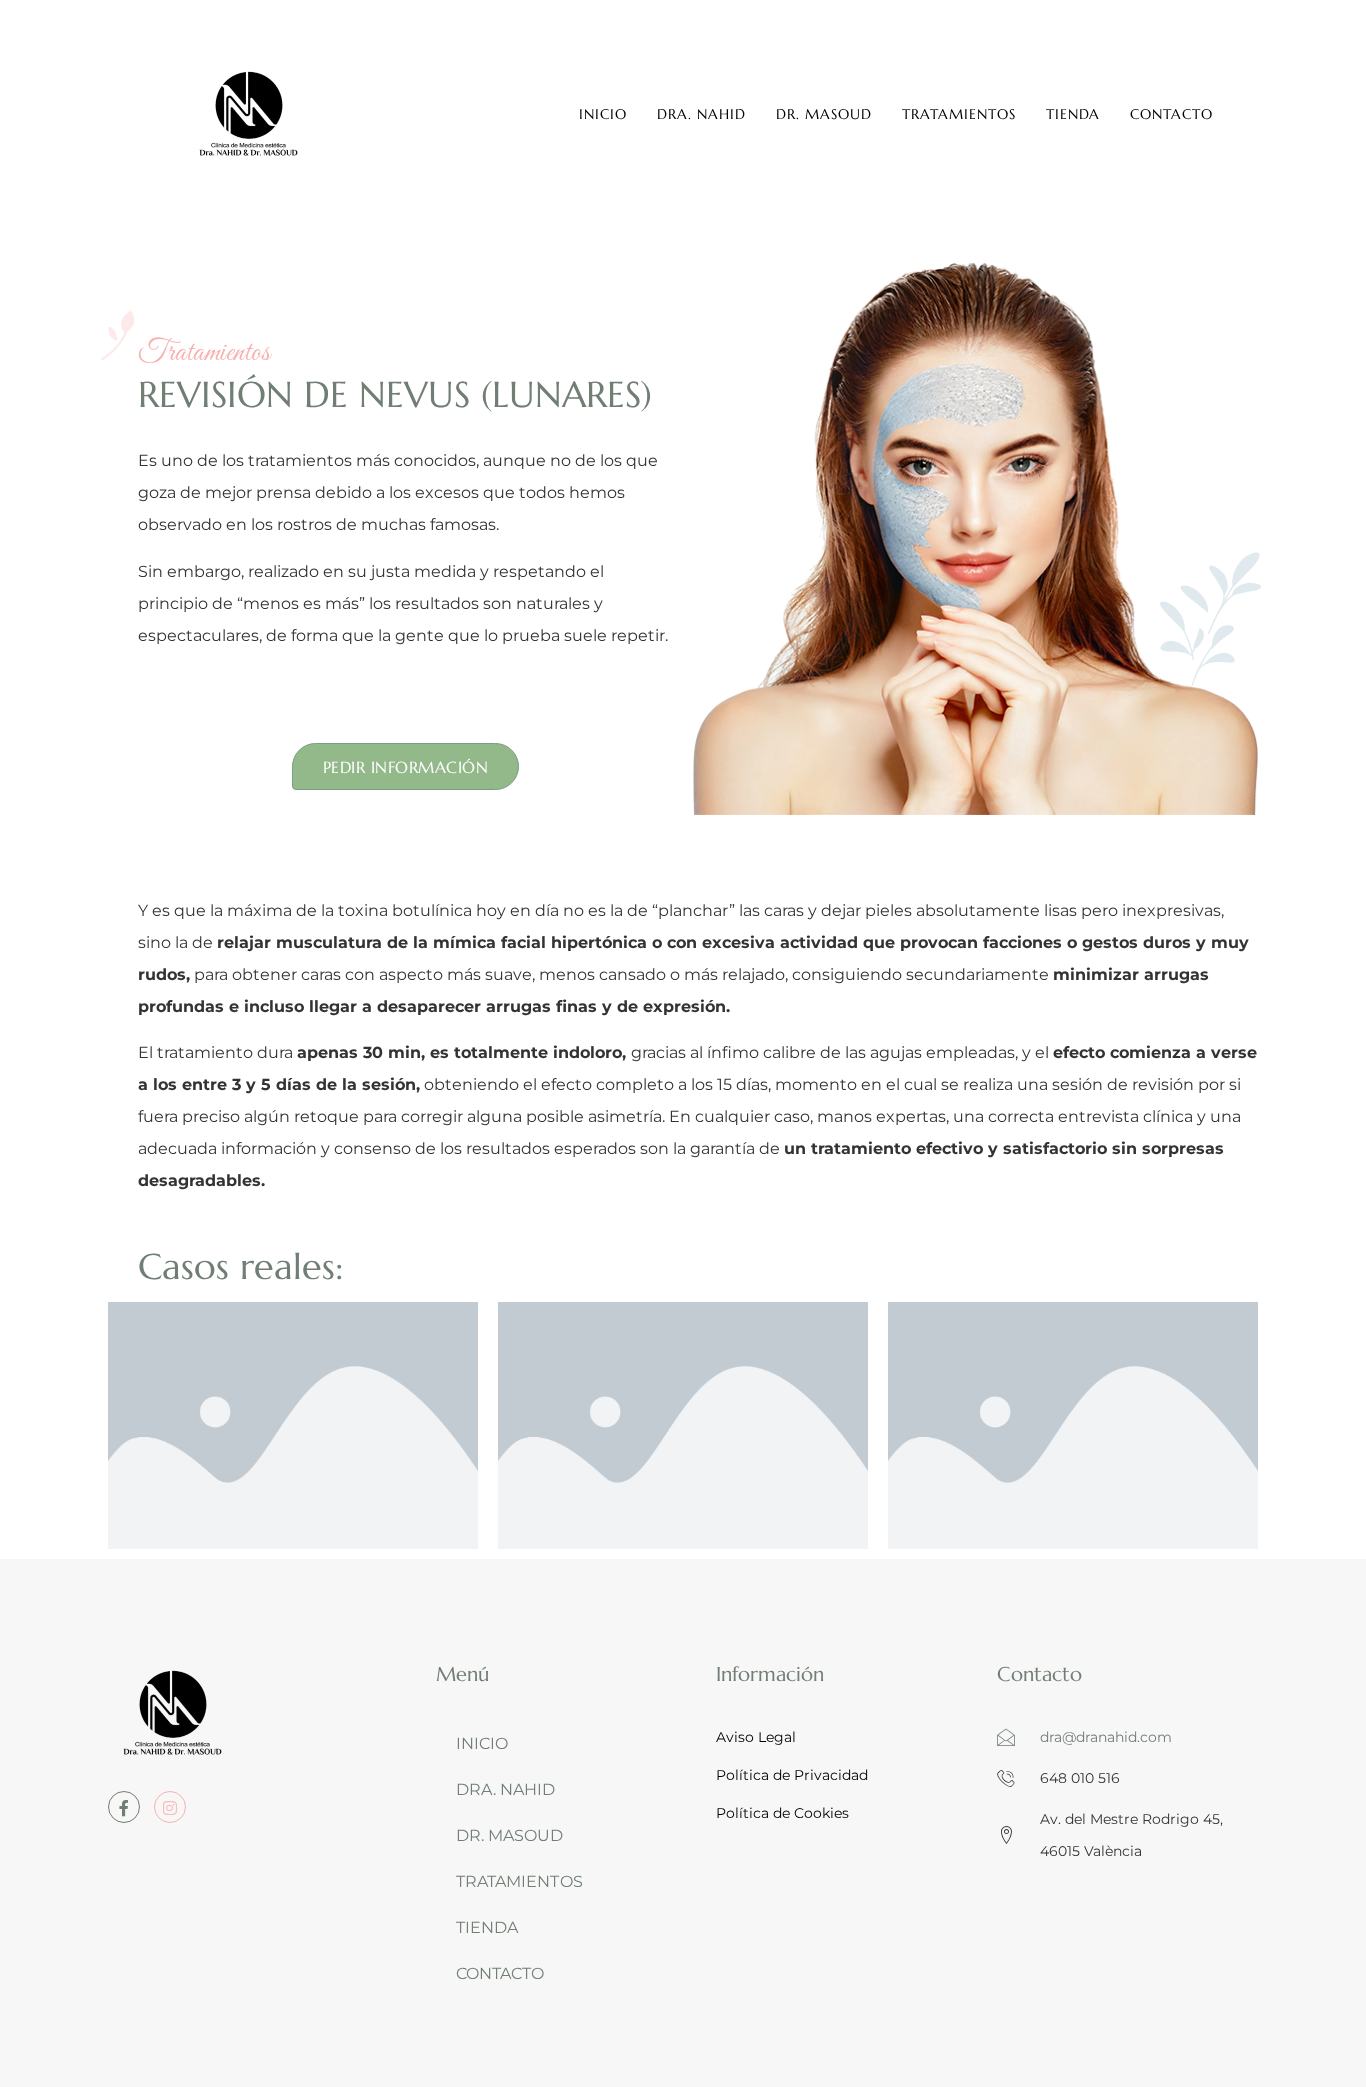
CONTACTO (1171, 114)
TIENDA (1073, 114)
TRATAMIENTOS (959, 114)
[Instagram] (170, 1807)
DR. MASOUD (824, 114)
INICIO (603, 114)
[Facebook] (124, 1807)
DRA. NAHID (701, 114)
